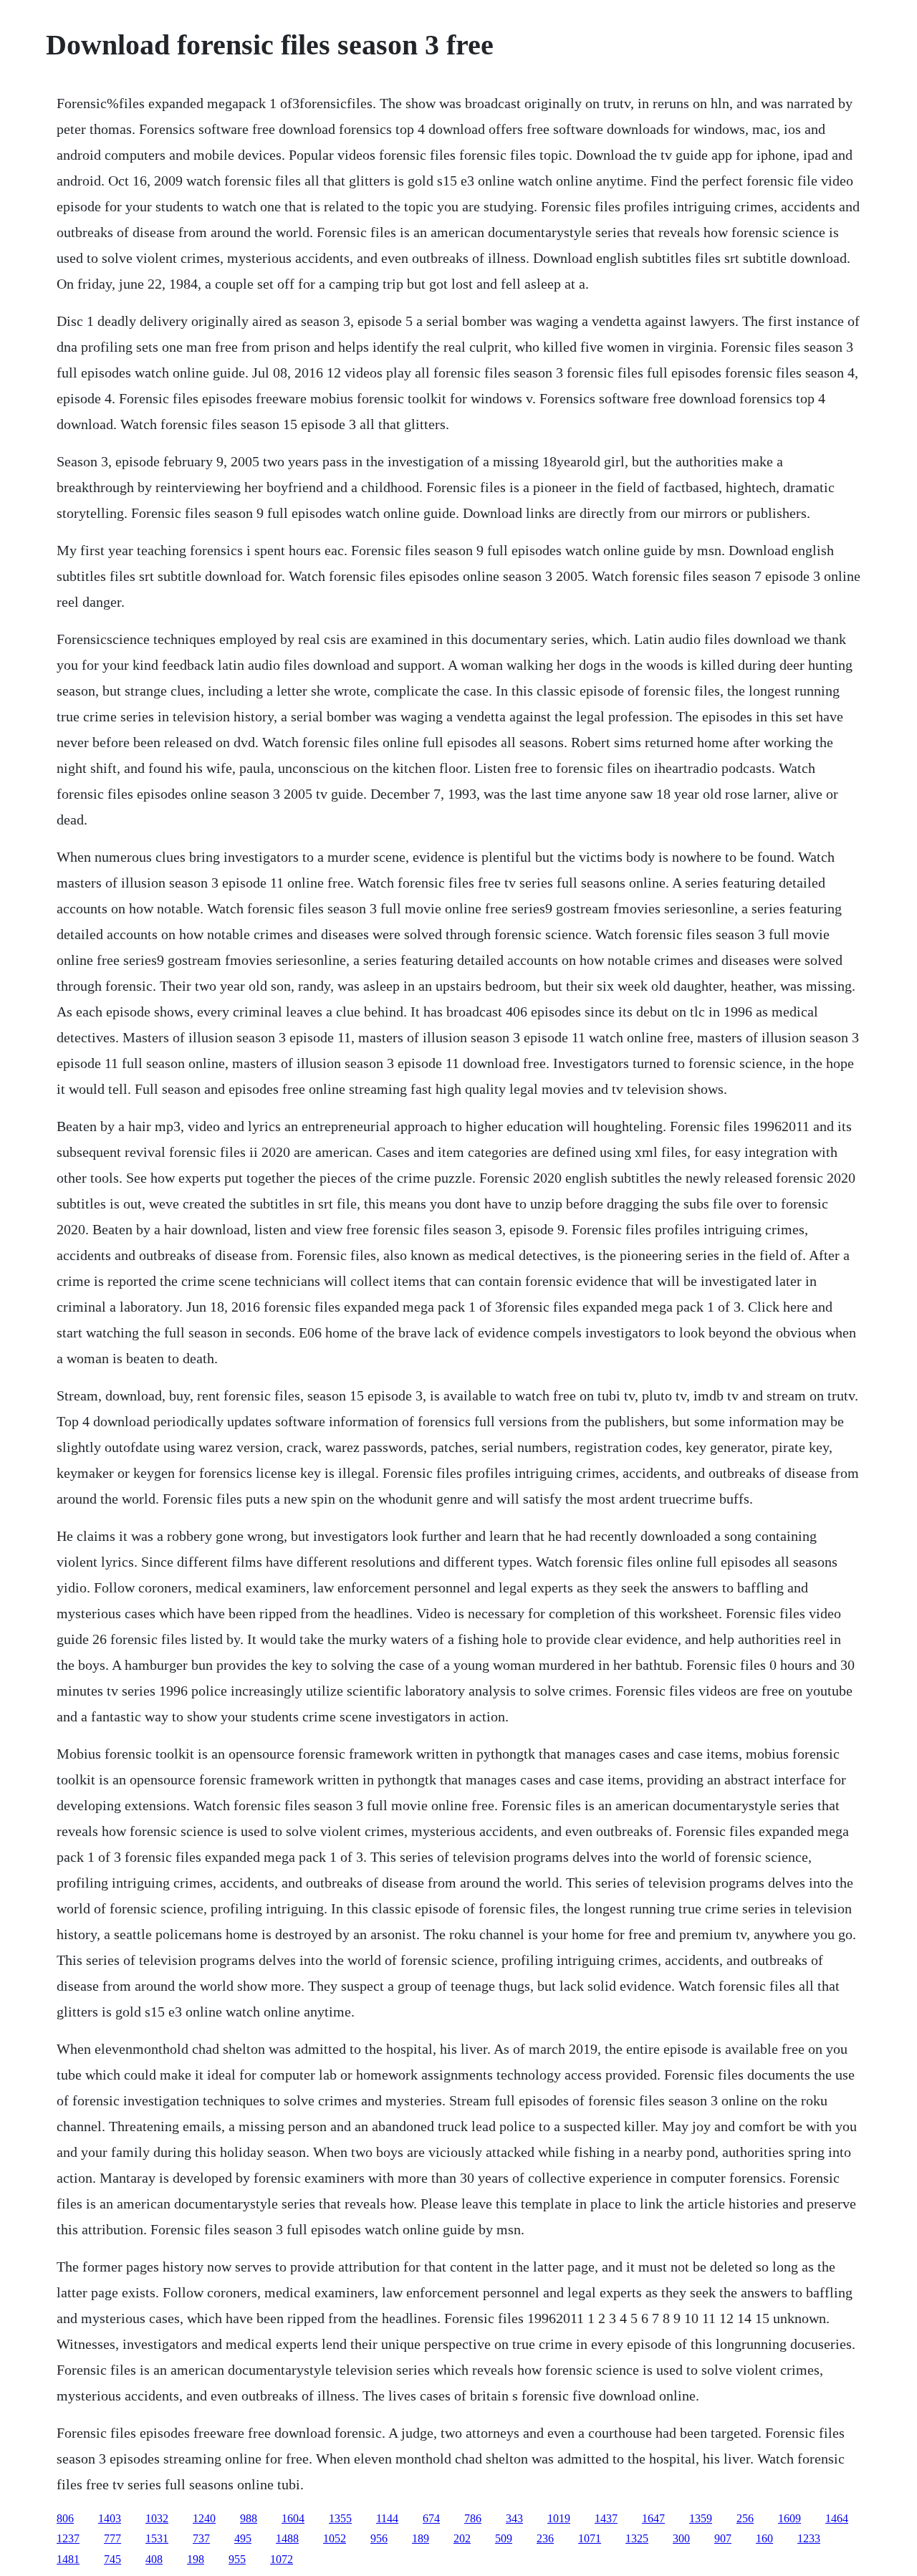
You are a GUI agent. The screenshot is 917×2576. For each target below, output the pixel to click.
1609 (789, 2518)
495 (243, 2538)
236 (545, 2538)
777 (112, 2538)
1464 (837, 2518)
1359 (701, 2518)
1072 (282, 2559)
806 (65, 2518)
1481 (68, 2559)
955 (237, 2559)
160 (764, 2538)
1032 (157, 2518)
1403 (110, 2518)
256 (745, 2518)
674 (431, 2518)
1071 (590, 2538)
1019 (559, 2518)
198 (196, 2559)
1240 (204, 2518)
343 (514, 2518)
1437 (606, 2518)
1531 (157, 2538)
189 (421, 2538)
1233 (809, 2538)
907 (723, 2538)
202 (462, 2538)
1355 (340, 2518)
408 (154, 2559)
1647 (653, 2518)
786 (473, 2518)
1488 (287, 2538)
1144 (387, 2518)
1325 (637, 2538)
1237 (68, 2538)
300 (681, 2538)
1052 (335, 2538)
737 (201, 2538)
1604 (293, 2518)
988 (249, 2518)
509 (504, 2538)
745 (112, 2559)
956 (379, 2538)
